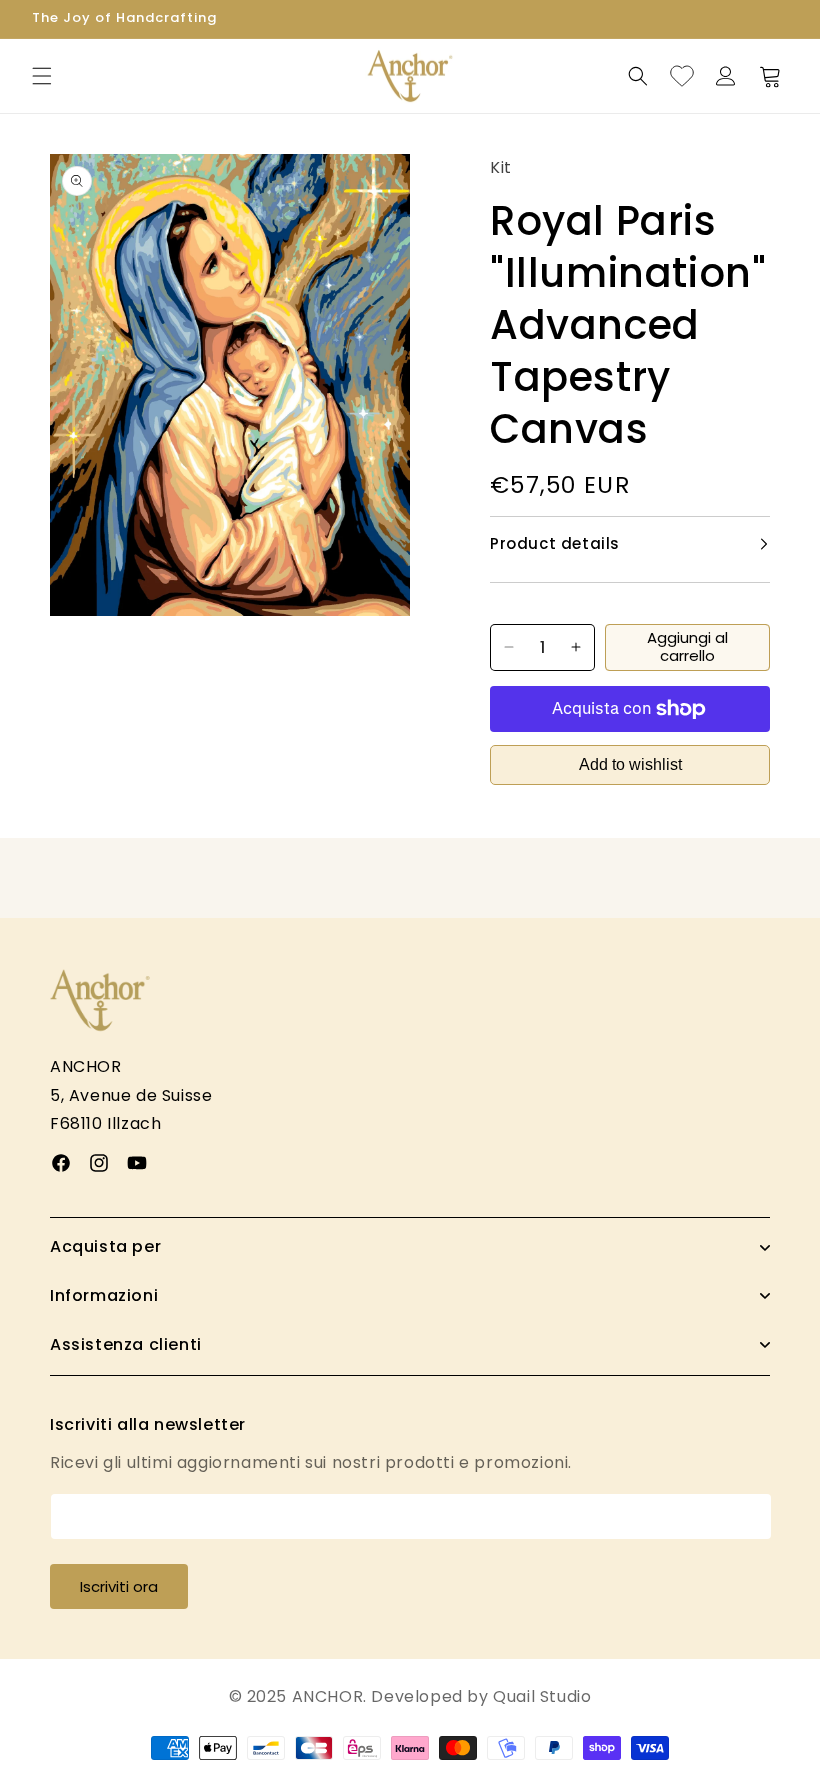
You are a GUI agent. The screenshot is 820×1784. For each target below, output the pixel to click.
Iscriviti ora (119, 1586)
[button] (42, 76)
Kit (501, 167)
